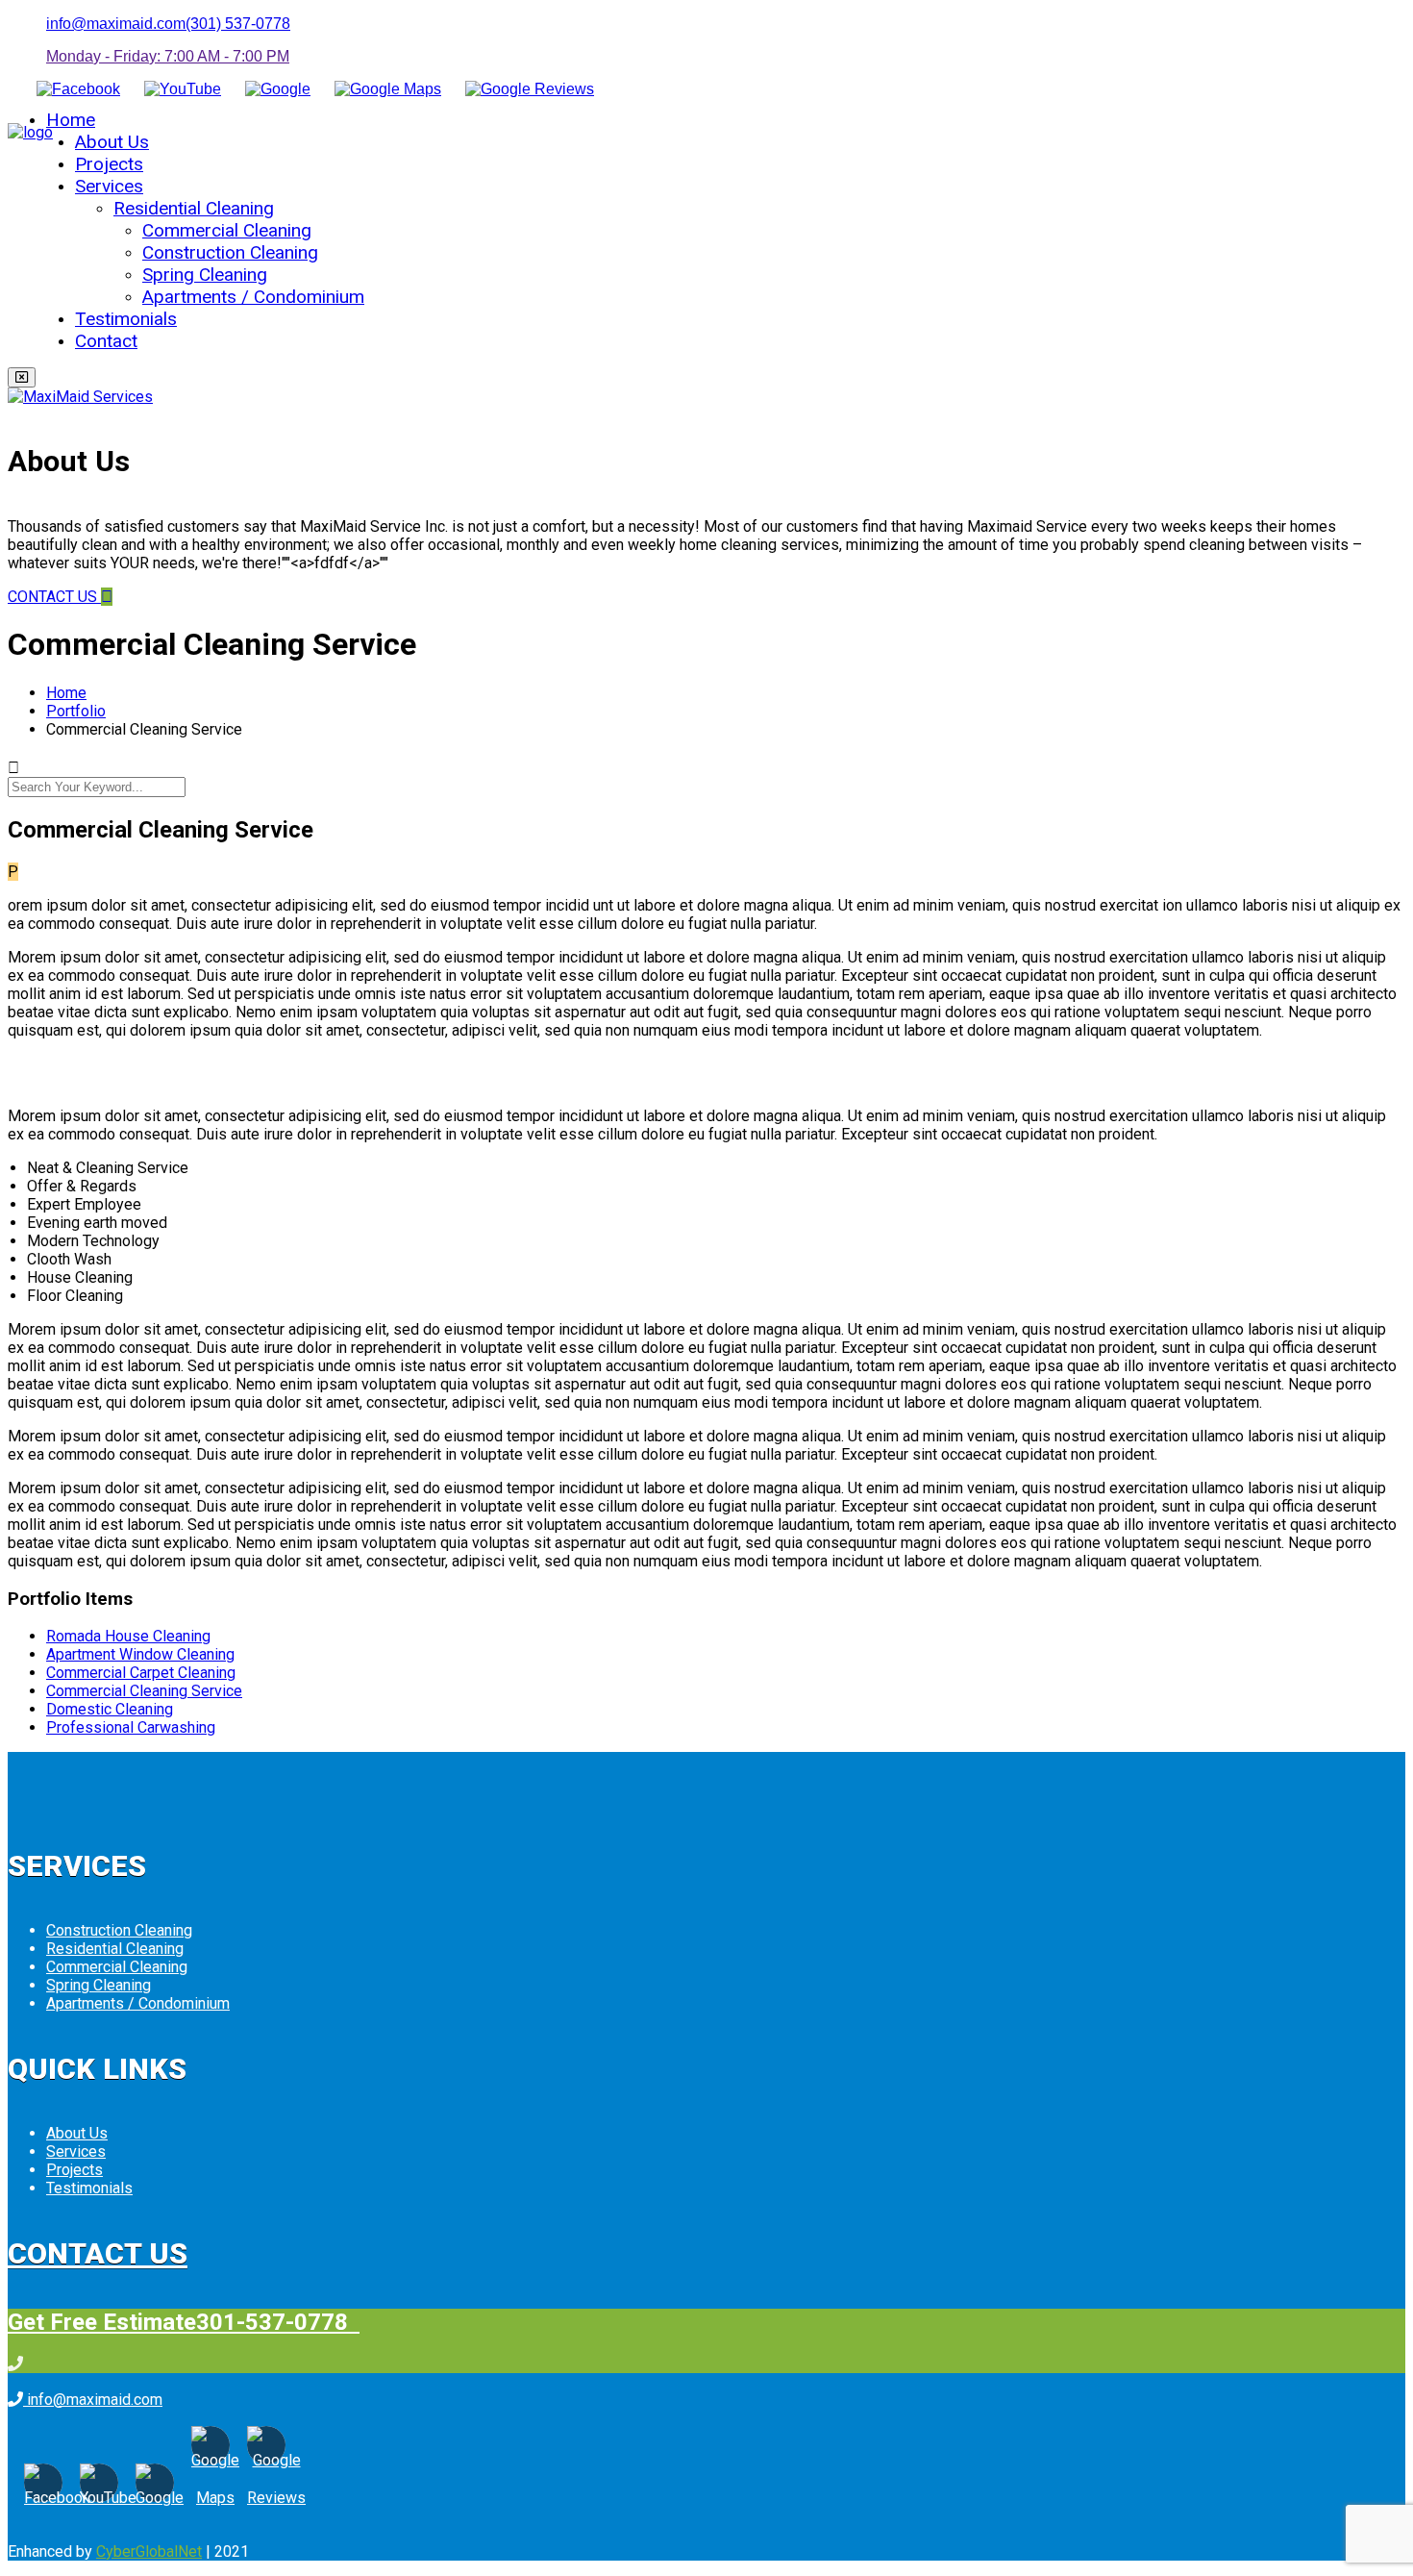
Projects (109, 164)
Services (109, 186)
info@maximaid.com (116, 24)
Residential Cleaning (194, 208)
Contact (106, 341)
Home (71, 120)
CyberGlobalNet (149, 2551)
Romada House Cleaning (128, 1636)
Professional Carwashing (131, 1727)
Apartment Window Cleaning (140, 1654)
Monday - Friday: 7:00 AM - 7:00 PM (168, 56)
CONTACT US (54, 597)
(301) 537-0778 (238, 24)
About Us (112, 142)
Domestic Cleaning (110, 1709)
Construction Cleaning (230, 252)
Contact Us (98, 2253)
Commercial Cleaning (227, 230)
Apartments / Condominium (253, 297)
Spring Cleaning (205, 275)
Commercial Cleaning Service (144, 1691)
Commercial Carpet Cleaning (141, 1673)
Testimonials (126, 319)
